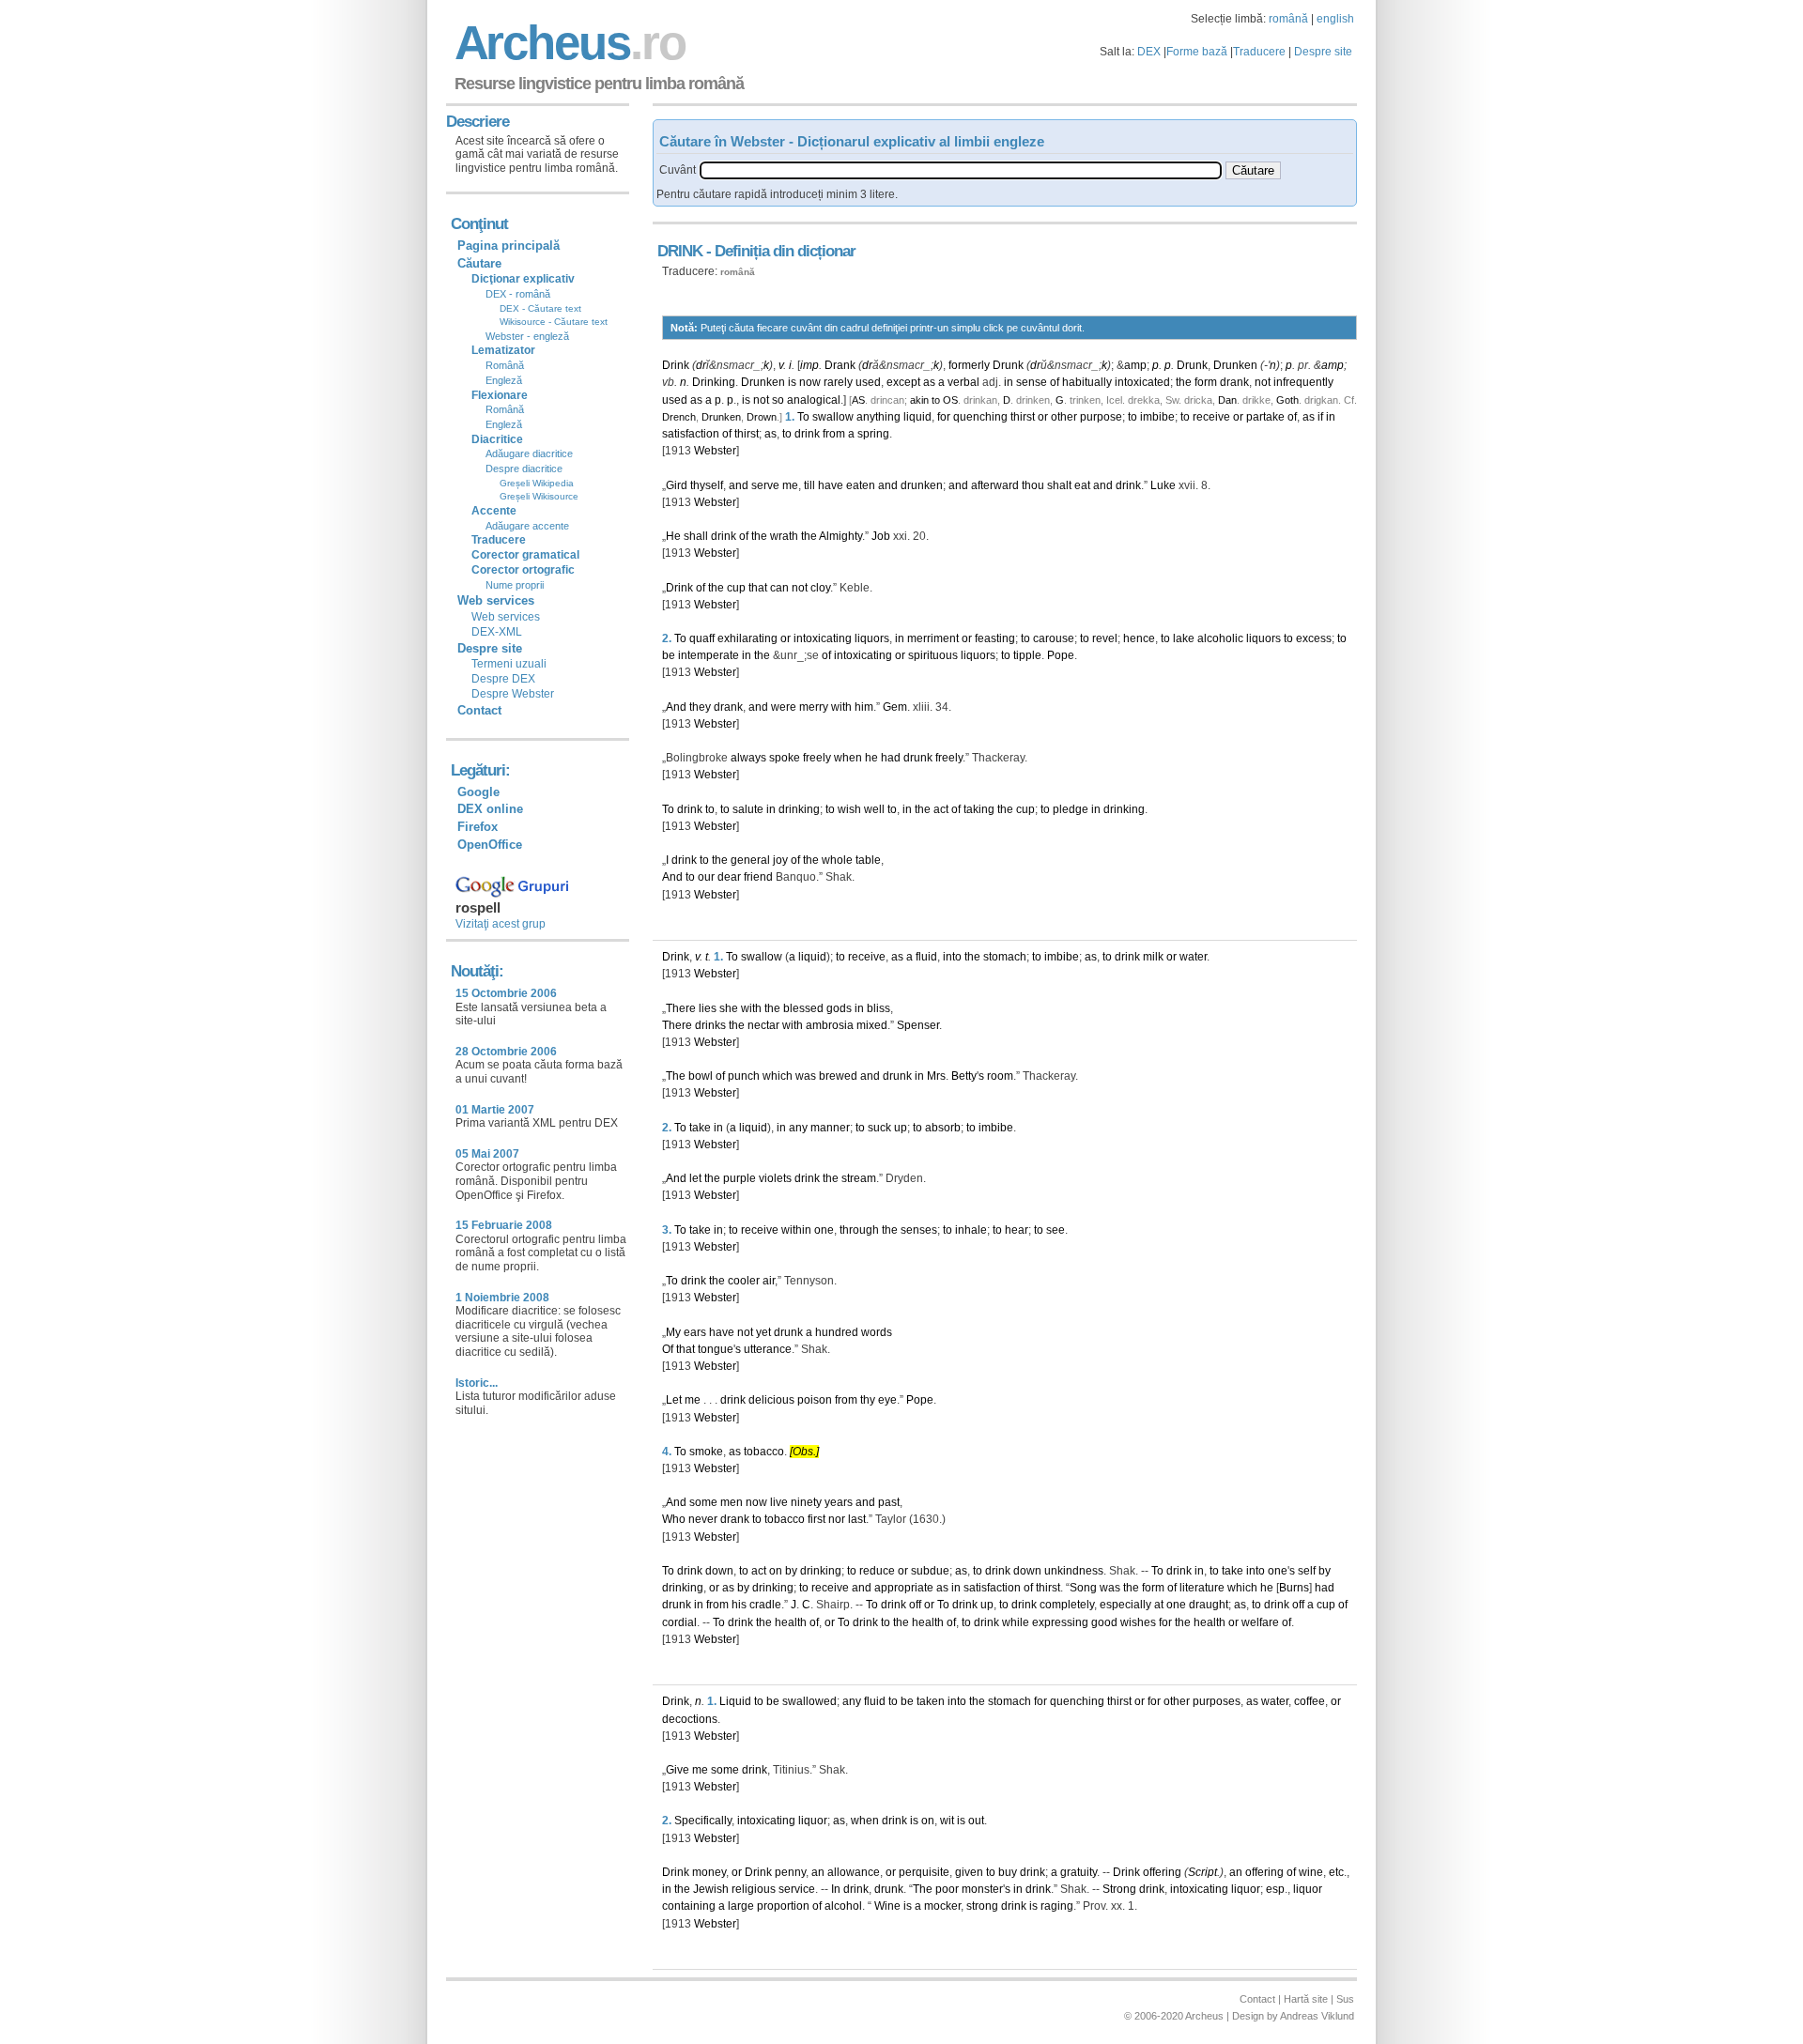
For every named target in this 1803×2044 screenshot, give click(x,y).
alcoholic (1220, 638)
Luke (1163, 485)
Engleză (504, 380)
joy (780, 860)
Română (505, 365)
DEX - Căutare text (540, 308)
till (809, 485)
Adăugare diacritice (529, 453)
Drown (762, 417)
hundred (837, 1332)
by (791, 1571)
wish (849, 809)
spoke (785, 758)
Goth (1287, 400)
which (778, 1076)
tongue (716, 1349)
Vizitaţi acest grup (501, 924)
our (706, 877)
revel (1105, 638)
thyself (707, 485)
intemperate (709, 655)
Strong (1119, 1889)
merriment (933, 638)
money (709, 1872)
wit (947, 1821)
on (776, 1571)
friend (758, 877)
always (748, 758)
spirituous (933, 655)
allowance (854, 1872)
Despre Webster (513, 694)
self (1307, 1571)
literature (1202, 1588)
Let (674, 1400)
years (839, 1502)
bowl (701, 1076)
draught (1209, 1605)
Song (1083, 1588)
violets (775, 1178)
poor (947, 1889)
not (1263, 382)
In (836, 1889)
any (798, 1128)
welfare (1260, 1622)
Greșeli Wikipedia (537, 483)
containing (689, 1906)
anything (878, 417)
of (1055, 382)
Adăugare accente (527, 526)
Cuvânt (678, 170)
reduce (877, 1571)
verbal (963, 382)
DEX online (490, 809)
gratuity (1079, 1872)
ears (695, 1332)
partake (1265, 417)
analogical (814, 400)
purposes (1217, 1701)
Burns (1294, 1588)
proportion (783, 1906)
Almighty (840, 536)
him (864, 707)
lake (1184, 638)
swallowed (809, 1701)
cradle (765, 1605)
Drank (840, 365)
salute (748, 809)
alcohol (843, 1906)
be (669, 655)
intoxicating (823, 638)
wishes (1138, 1622)
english (1335, 19)
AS (858, 400)
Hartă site (1306, 1999)
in (1009, 382)
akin (919, 400)
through (859, 1230)
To (803, 417)
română (1288, 19)
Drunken (1235, 365)
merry (814, 707)
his (739, 1605)
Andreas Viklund (1317, 2016)
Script (1202, 1872)
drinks (710, 1025)
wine (1311, 1872)
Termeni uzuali (509, 664)
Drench (679, 417)
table (868, 860)
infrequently (1303, 382)
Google (478, 792)
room (1000, 1076)
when (848, 758)
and (739, 485)
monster (982, 1889)
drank (1234, 382)
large (741, 1906)
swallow (833, 417)
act (941, 809)
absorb (943, 1128)
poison (815, 1400)
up (901, 1128)
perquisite (924, 1872)
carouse (1054, 638)
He (673, 536)
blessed (803, 1008)
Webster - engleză (527, 336)
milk (1153, 957)
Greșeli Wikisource (539, 496)
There (681, 1008)
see (1056, 1230)
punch (744, 1076)
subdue (930, 1571)
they (700, 707)
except (903, 382)
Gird (677, 485)
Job (881, 536)
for (944, 417)
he (871, 758)
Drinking (714, 382)
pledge (1071, 809)
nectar (763, 1025)
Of (668, 1349)
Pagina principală (509, 246)
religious (754, 1889)
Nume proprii (515, 585)
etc (1336, 1872)
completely (1067, 1605)
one (824, 1230)
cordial (679, 1622)
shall (696, 536)
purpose (1101, 417)
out (976, 1821)
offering (1162, 1872)
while (1016, 1622)
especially (1125, 1605)
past (889, 1502)
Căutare (479, 263)
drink (807, 434)
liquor (813, 1821)
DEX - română (518, 294)
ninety (806, 1502)
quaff (702, 638)
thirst (1023, 417)
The (676, 1076)
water (1193, 957)
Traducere (1259, 52)
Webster (715, 451)
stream (859, 1178)
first (817, 1519)
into (952, 957)
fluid (926, 957)
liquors (872, 638)
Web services (506, 617)
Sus (1345, 1999)
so (778, 400)
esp (1275, 1889)
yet (763, 1332)
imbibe (1157, 417)
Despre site (1323, 52)
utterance (768, 1349)
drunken (922, 485)
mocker (942, 1906)
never (703, 1519)
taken (931, 1701)
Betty (964, 1076)
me (790, 485)
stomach (1005, 957)
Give (678, 1770)
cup (736, 588)
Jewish (711, 1889)
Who (674, 1519)
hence (1139, 638)
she (729, 1008)
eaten (861, 485)
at (1159, 1605)
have (831, 485)
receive (1211, 417)
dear (729, 877)
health (791, 1622)
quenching (980, 417)
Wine (887, 1906)
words (877, 1332)
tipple (1027, 655)
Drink (676, 365)
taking (979, 809)
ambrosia (830, 1025)
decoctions (690, 1719)
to (936, 400)
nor (837, 1519)
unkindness (1074, 1571)
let (695, 1178)
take (700, 1128)
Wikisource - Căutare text (554, 322)
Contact (479, 710)
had (891, 758)
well (874, 809)
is (792, 382)
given (969, 1872)
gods (839, 1008)
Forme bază (1197, 52)
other (1064, 417)
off (915, 1605)
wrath (784, 536)
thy (868, 1400)
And (676, 707)
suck (879, 1128)
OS (950, 400)
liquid (917, 417)
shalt (1059, 485)
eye (887, 1400)
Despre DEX (503, 679)
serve (765, 485)
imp (809, 365)
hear (1017, 1230)
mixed (872, 1025)
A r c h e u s (567, 43)
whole (837, 860)
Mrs (936, 1076)
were (784, 707)
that (758, 588)
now (810, 382)
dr (701, 365)
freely (817, 758)
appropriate (904, 1588)
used (868, 382)
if (1320, 417)
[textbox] (961, 170)
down (719, 1571)
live (779, 1502)
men (732, 1502)
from (834, 434)
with (841, 707)
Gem (895, 707)
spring (873, 434)
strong (982, 1906)
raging (1057, 1906)
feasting (995, 638)
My (673, 1332)
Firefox (478, 827)
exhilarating (747, 638)
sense (1032, 382)
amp (1135, 365)
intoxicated (1142, 382)
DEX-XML (497, 632)
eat (1082, 485)
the (1184, 382)
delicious (771, 1400)
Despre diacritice (524, 469)
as (929, 382)
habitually (1087, 382)
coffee (1310, 1701)
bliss (878, 1008)
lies (708, 1008)
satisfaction (691, 434)
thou (1033, 485)
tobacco (764, 1452)
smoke (706, 1452)
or (1043, 417)
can (779, 588)
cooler (744, 1281)
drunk (918, 758)
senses (919, 1230)
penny (790, 1872)
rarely (838, 382)
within (796, 1230)
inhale (971, 1230)
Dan (1227, 400)
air (769, 1281)
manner (830, 1128)
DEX (1149, 52)
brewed (838, 1076)
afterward (995, 485)
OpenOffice (490, 845)
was (806, 1076)
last (857, 1519)
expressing (1060, 1622)
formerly (969, 365)
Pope (1061, 655)
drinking (799, 809)
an (818, 1872)
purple (740, 1178)
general (750, 860)
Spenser (918, 1025)
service (797, 1889)
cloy (820, 588)
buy (1008, 1872)
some (703, 1502)
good (1104, 1622)
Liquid (735, 1701)
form (1206, 382)
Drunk (1008, 365)
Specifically (703, 1821)
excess (1314, 638)
